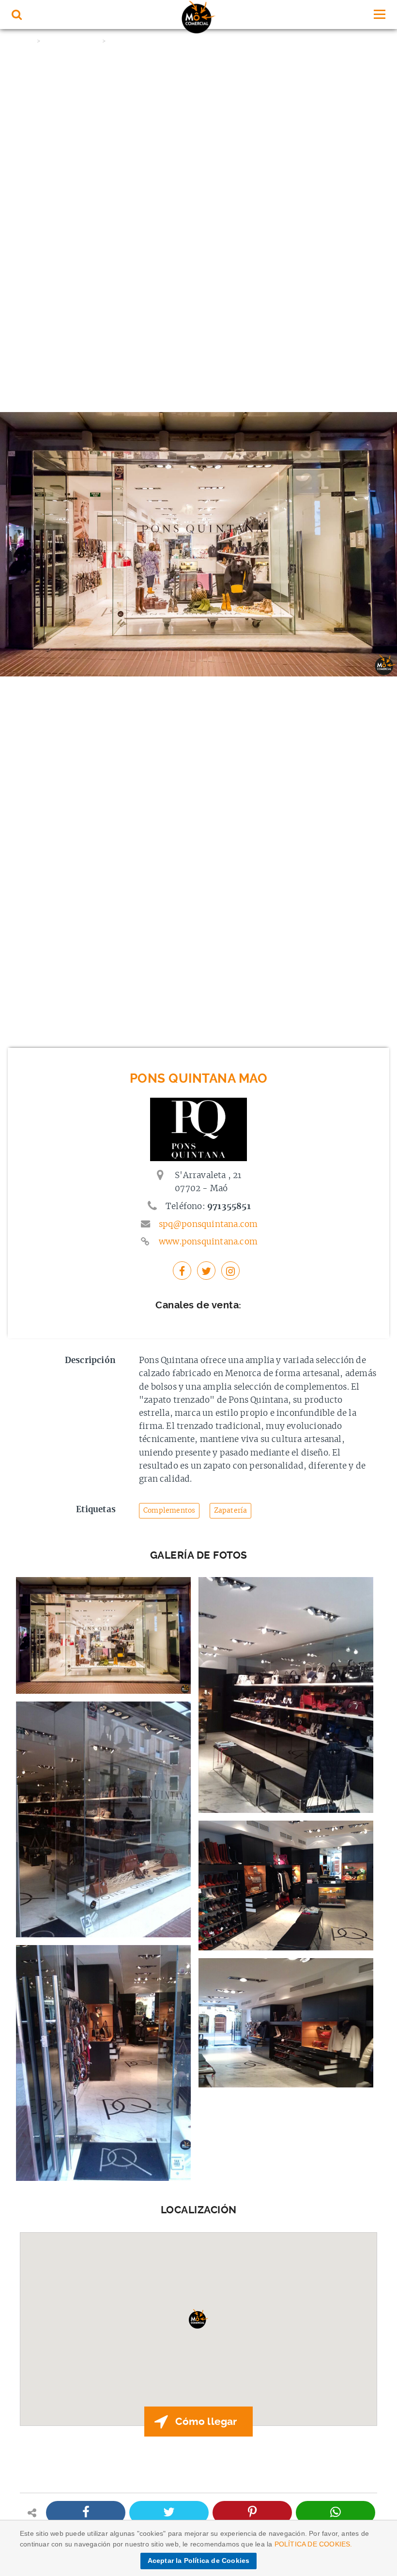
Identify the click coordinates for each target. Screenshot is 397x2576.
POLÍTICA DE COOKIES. (313, 2544)
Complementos (169, 1510)
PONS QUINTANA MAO (139, 41)
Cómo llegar (206, 2422)
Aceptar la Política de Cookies (199, 2561)
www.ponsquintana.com (208, 1242)
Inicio (24, 41)
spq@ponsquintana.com (208, 1224)
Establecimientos (71, 41)
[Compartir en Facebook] (86, 2513)
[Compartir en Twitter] (169, 2513)
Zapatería (231, 1510)
